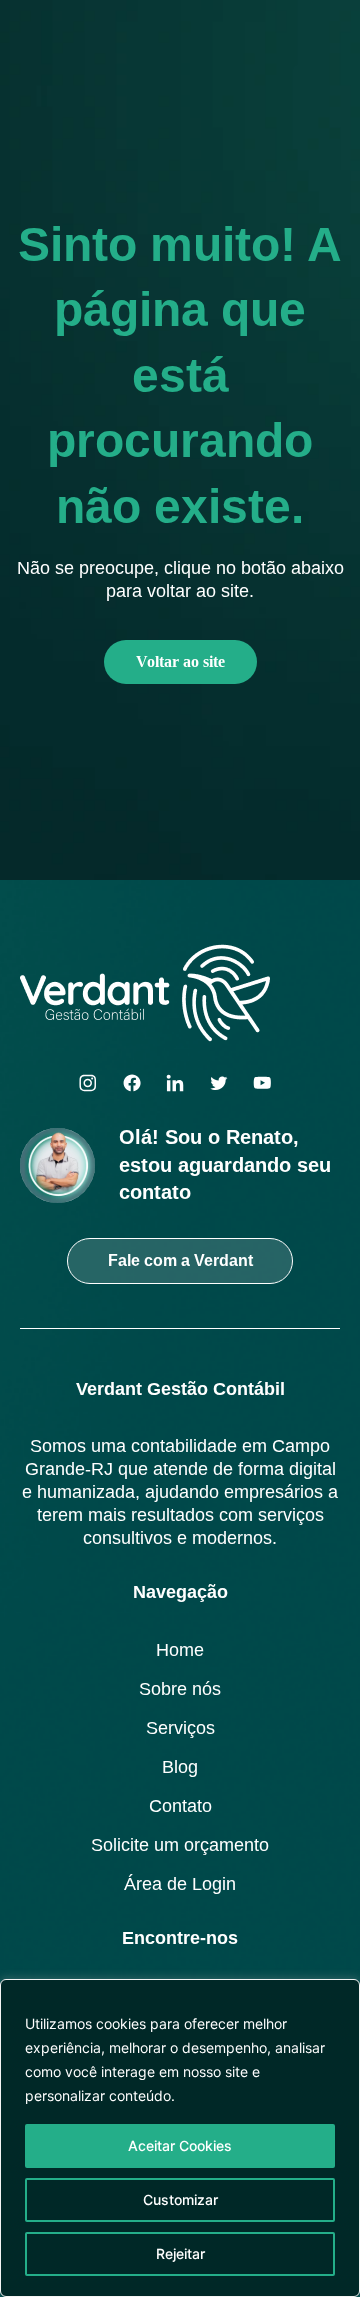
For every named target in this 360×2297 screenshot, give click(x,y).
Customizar (180, 2199)
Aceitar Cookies (180, 2145)
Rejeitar (180, 2253)
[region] (180, 2138)
